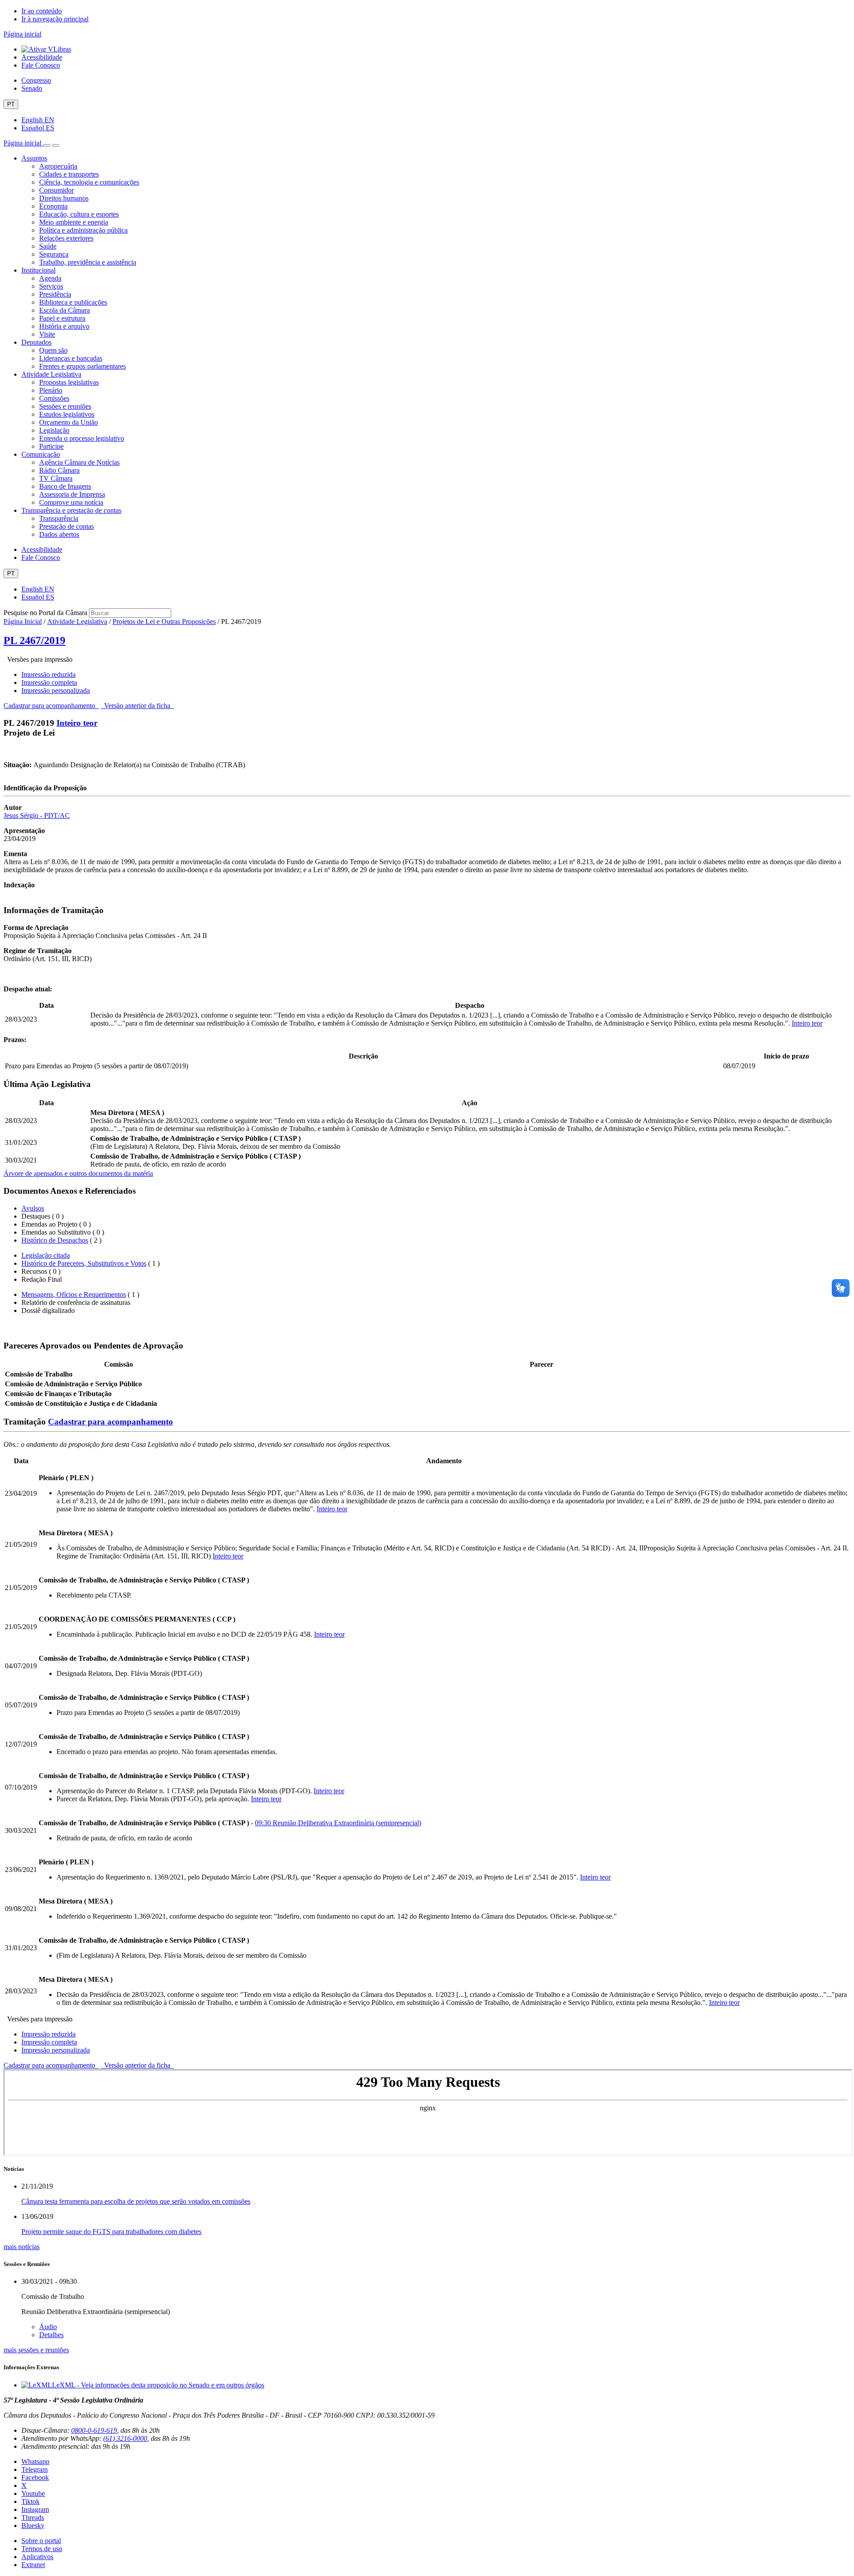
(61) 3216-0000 (125, 2438)
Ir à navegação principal (55, 19)
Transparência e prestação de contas (71, 510)
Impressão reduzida (48, 674)
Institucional (38, 270)
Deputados (36, 342)
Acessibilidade (42, 57)
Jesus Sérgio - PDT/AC (37, 815)
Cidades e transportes (69, 174)
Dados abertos (59, 534)
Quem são (53, 350)
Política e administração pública (83, 230)
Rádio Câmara (59, 470)
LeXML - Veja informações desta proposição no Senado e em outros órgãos (158, 2385)
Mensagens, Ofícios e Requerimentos (74, 1294)
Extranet (33, 2565)
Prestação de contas (66, 526)
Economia (53, 206)
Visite (47, 334)
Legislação (54, 430)
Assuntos (34, 158)
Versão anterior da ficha (137, 706)
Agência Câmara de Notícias (79, 462)
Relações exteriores (66, 238)
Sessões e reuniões (65, 406)
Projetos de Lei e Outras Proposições (164, 622)
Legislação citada (46, 1255)
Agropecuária (58, 166)
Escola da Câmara (64, 310)
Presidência (55, 294)
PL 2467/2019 (34, 640)
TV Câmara (56, 478)
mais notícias (22, 2247)
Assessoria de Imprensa (72, 494)
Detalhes (51, 2335)
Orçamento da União (68, 422)
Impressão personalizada (56, 690)
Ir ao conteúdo (42, 11)
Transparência (59, 518)
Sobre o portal (41, 2541)
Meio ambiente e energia (74, 222)
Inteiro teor (77, 723)
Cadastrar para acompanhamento (51, 706)
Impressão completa (49, 682)
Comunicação (41, 454)
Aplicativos (37, 2557)
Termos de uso (42, 2549)
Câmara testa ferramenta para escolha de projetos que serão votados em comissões (136, 2201)
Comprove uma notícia (71, 502)
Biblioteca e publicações (73, 302)
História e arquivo (64, 326)
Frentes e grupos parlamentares (83, 366)
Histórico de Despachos (55, 1240)
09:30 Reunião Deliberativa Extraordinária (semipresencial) (338, 1823)
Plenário (51, 390)
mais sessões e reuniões (36, 2350)
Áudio (48, 2327)
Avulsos (33, 1208)
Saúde (48, 246)
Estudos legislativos (67, 414)
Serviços (51, 286)
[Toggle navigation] (47, 145)
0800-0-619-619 (94, 2430)
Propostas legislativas (69, 382)
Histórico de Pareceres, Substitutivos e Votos (84, 1263)
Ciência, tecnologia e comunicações (89, 182)
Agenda (50, 278)
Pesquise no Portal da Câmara (45, 613)
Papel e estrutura (62, 318)
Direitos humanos (64, 198)
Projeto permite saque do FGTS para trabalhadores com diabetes (111, 2232)
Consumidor (56, 190)
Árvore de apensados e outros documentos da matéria (78, 1173)
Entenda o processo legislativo (82, 438)
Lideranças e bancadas (71, 358)
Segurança (54, 254)
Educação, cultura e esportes (79, 214)
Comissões (54, 398)
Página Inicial (23, 622)
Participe (51, 446)
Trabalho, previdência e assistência (88, 262)
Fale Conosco (41, 65)
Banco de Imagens (65, 486)
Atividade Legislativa (51, 374)
